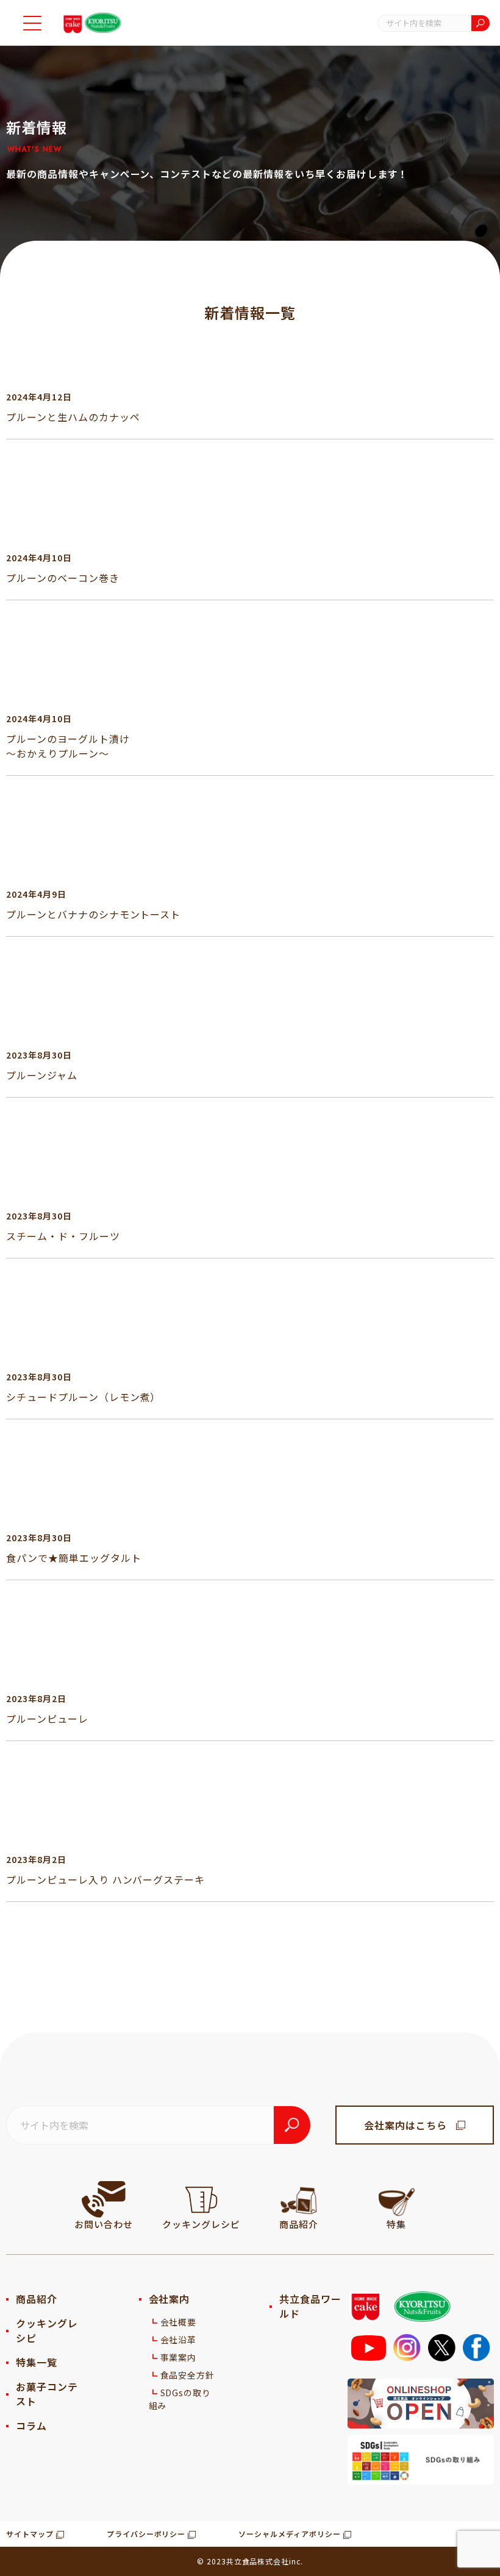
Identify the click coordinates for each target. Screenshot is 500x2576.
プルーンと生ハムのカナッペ (73, 417)
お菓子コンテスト (47, 2394)
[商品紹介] (299, 2199)
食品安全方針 (188, 2375)
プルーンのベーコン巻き (63, 578)
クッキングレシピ (47, 2330)
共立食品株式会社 (258, 2561)
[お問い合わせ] (104, 2199)
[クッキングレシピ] (201, 2199)
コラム (31, 2425)
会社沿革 (179, 2340)
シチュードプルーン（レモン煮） (83, 1397)
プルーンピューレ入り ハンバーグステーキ (105, 1879)
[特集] (396, 2199)
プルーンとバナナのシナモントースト (93, 914)
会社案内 (170, 2299)
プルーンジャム (42, 1075)
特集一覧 (37, 2362)
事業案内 (179, 2357)
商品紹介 (37, 2299)
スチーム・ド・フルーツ (63, 1236)
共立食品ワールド (310, 2306)
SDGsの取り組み (180, 2399)
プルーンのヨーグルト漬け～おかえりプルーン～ (68, 746)
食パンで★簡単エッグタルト (73, 1558)
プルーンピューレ (47, 1719)
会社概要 (179, 2322)
